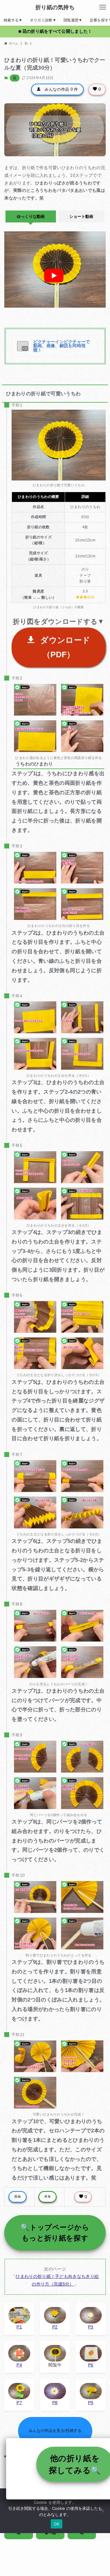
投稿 (18, 2197)
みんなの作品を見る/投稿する (55, 2431)
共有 (48, 2197)
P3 (91, 2327)
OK (57, 2524)
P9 (91, 2403)
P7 (19, 2403)
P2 (55, 2327)
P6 (91, 2365)
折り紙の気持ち (55, 7)
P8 (55, 2403)
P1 (19, 2327)
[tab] (31, 216)
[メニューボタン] (103, 7)
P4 (19, 2365)
